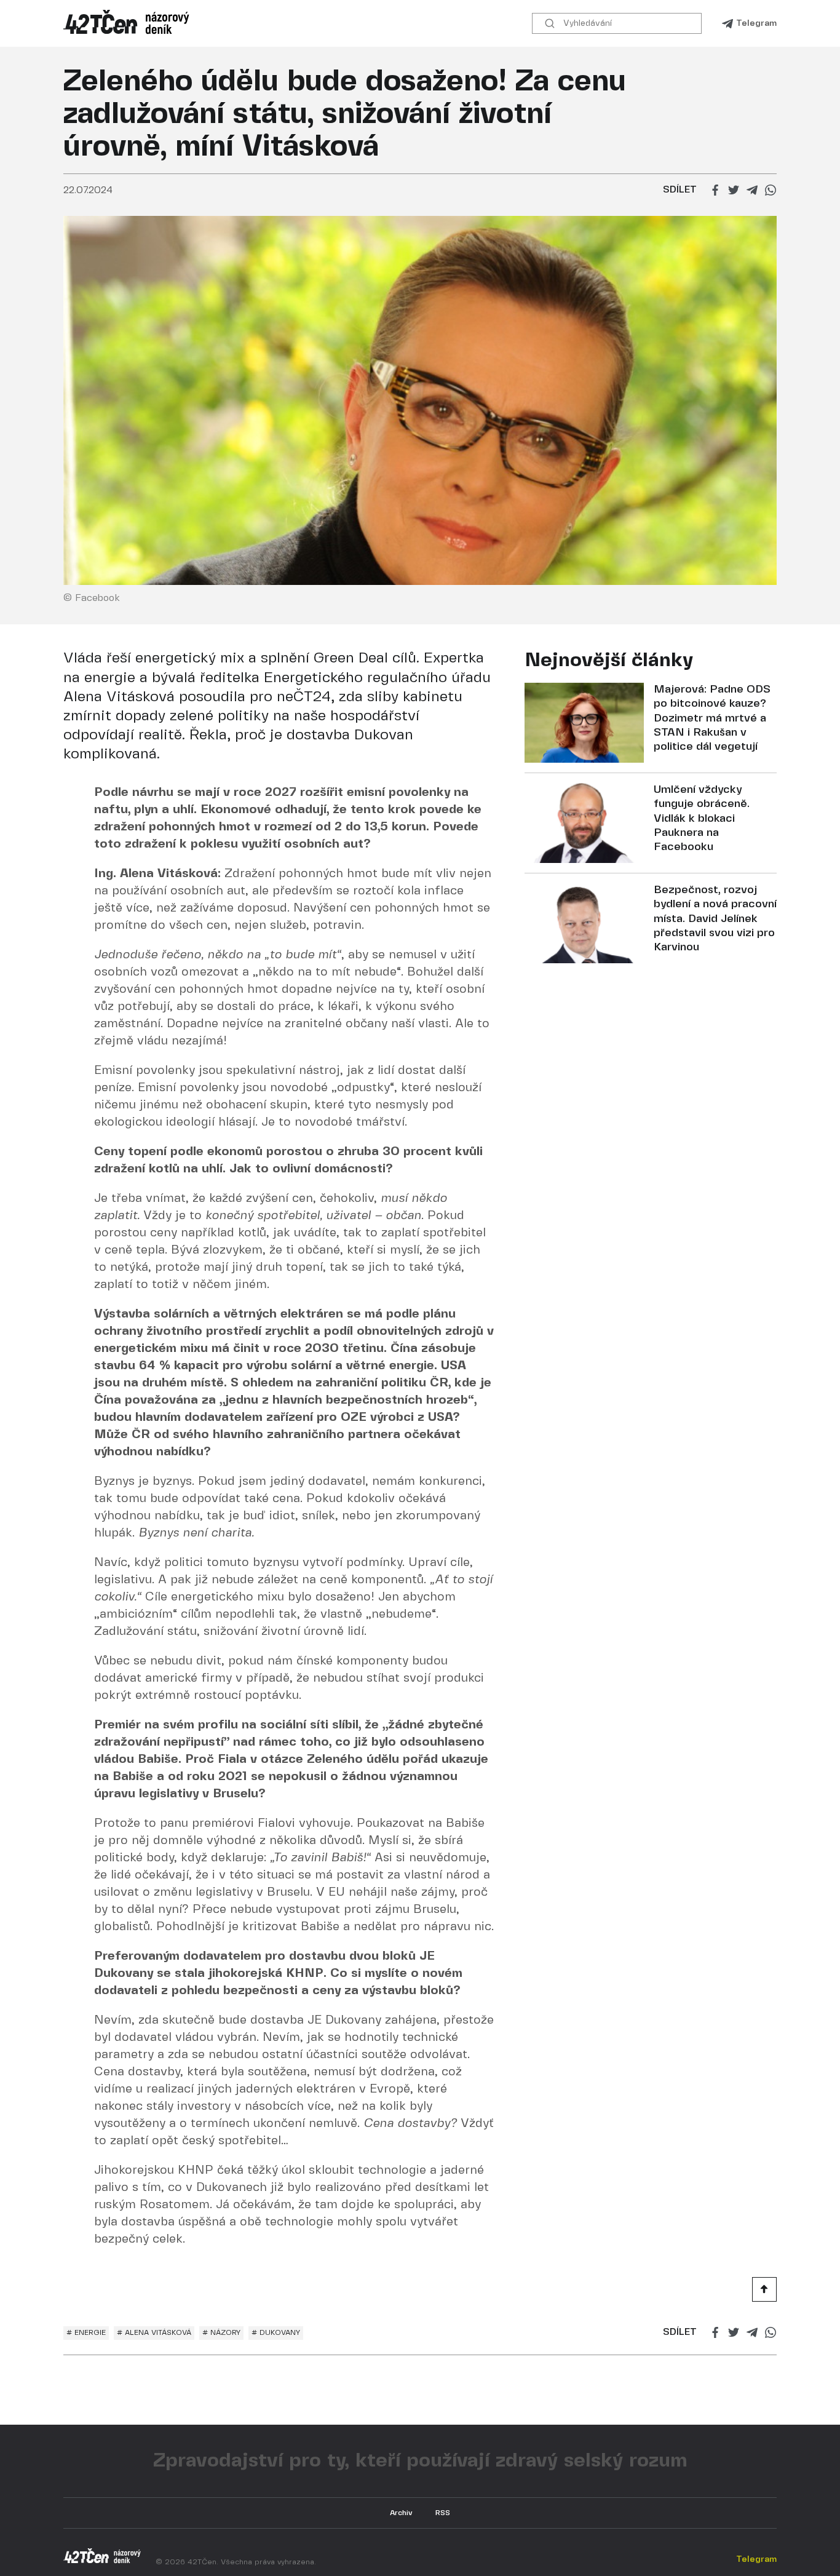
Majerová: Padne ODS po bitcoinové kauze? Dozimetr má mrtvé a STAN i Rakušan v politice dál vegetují (712, 719)
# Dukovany (276, 2333)
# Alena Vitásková (154, 2333)
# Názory (221, 2333)
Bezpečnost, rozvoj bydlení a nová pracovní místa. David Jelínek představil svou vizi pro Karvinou (715, 919)
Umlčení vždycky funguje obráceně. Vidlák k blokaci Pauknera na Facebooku (702, 819)
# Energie (86, 2333)
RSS (443, 2513)
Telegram (756, 23)
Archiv (401, 2513)
